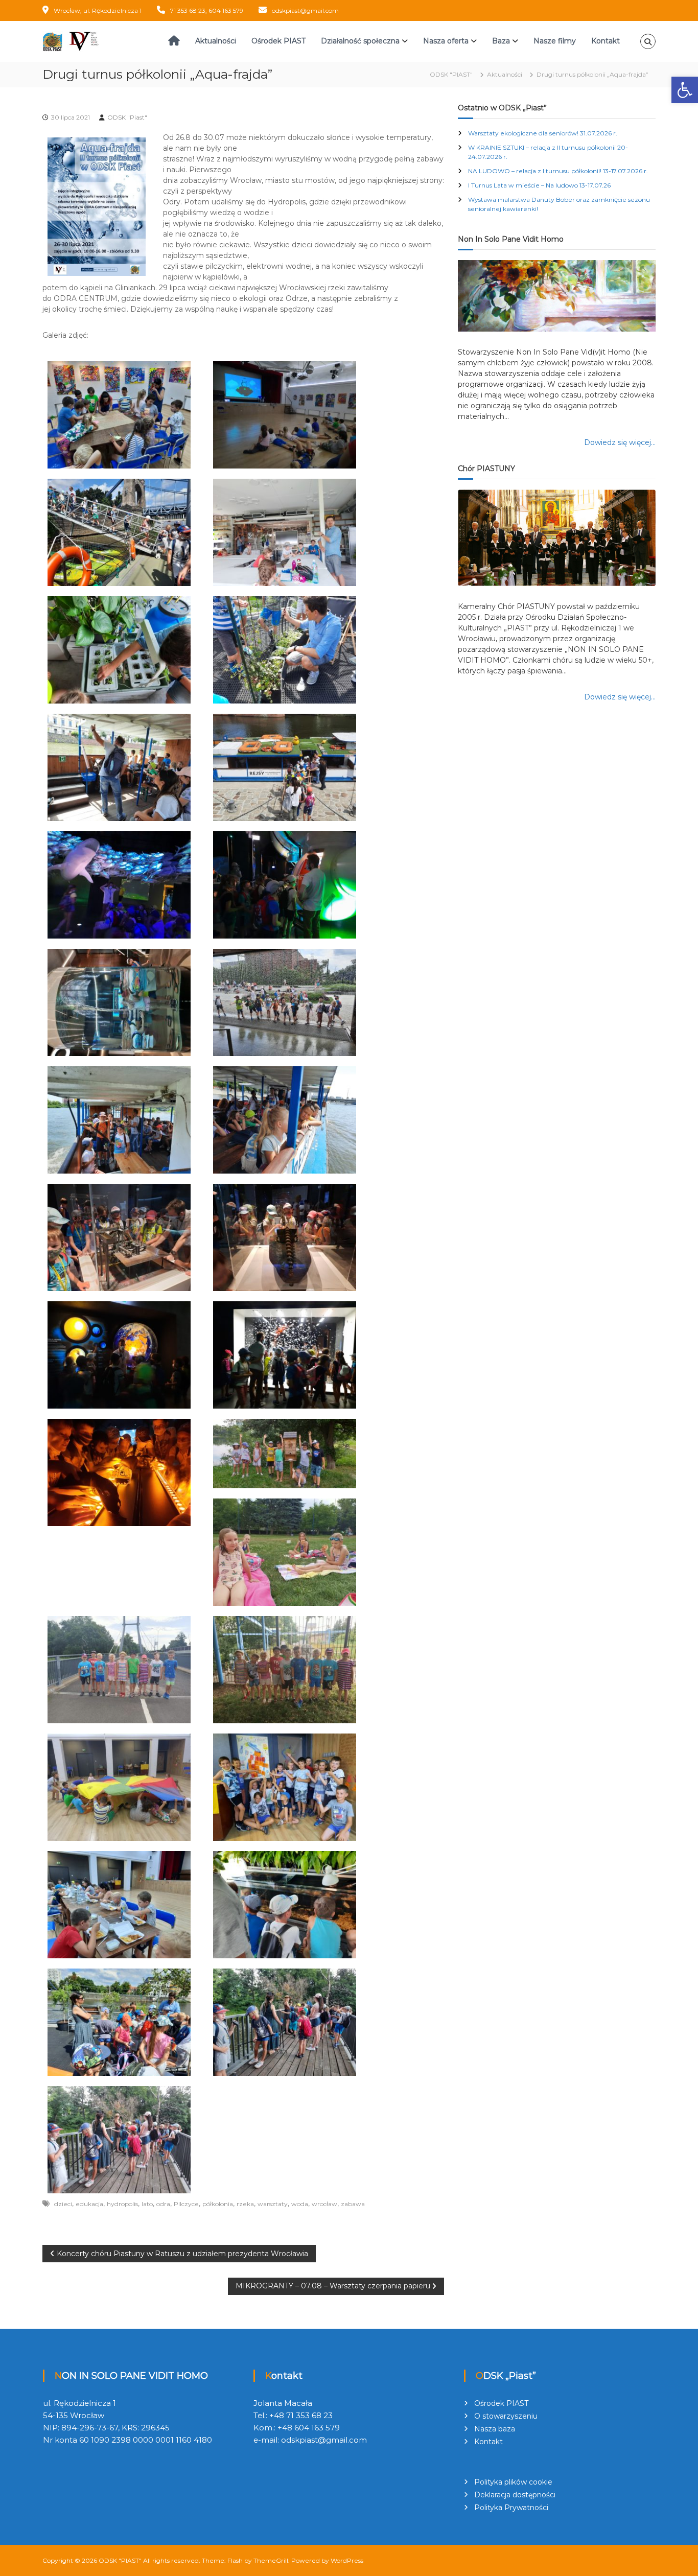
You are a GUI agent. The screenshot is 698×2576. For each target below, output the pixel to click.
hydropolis (122, 2204)
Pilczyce (186, 2204)
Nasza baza (495, 2429)
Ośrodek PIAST (278, 41)
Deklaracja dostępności (515, 2495)
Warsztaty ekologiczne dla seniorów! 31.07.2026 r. (543, 133)
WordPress (347, 2560)
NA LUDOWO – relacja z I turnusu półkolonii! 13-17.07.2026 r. (558, 171)
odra (163, 2204)
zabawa (353, 2204)
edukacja (89, 2204)
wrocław (324, 2204)
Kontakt (606, 41)
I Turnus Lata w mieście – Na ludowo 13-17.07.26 (539, 185)
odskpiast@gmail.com (305, 10)
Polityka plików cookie (513, 2482)
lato (147, 2204)
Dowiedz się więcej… (620, 442)
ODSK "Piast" (127, 117)
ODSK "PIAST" (120, 2560)
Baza (501, 41)
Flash (235, 2560)
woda (300, 2204)
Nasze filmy (555, 41)
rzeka (245, 2204)
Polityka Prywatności (511, 2508)
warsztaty (273, 2204)
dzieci (63, 2204)
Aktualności (216, 41)
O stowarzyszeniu (506, 2416)
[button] (685, 90)
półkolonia (218, 2204)
